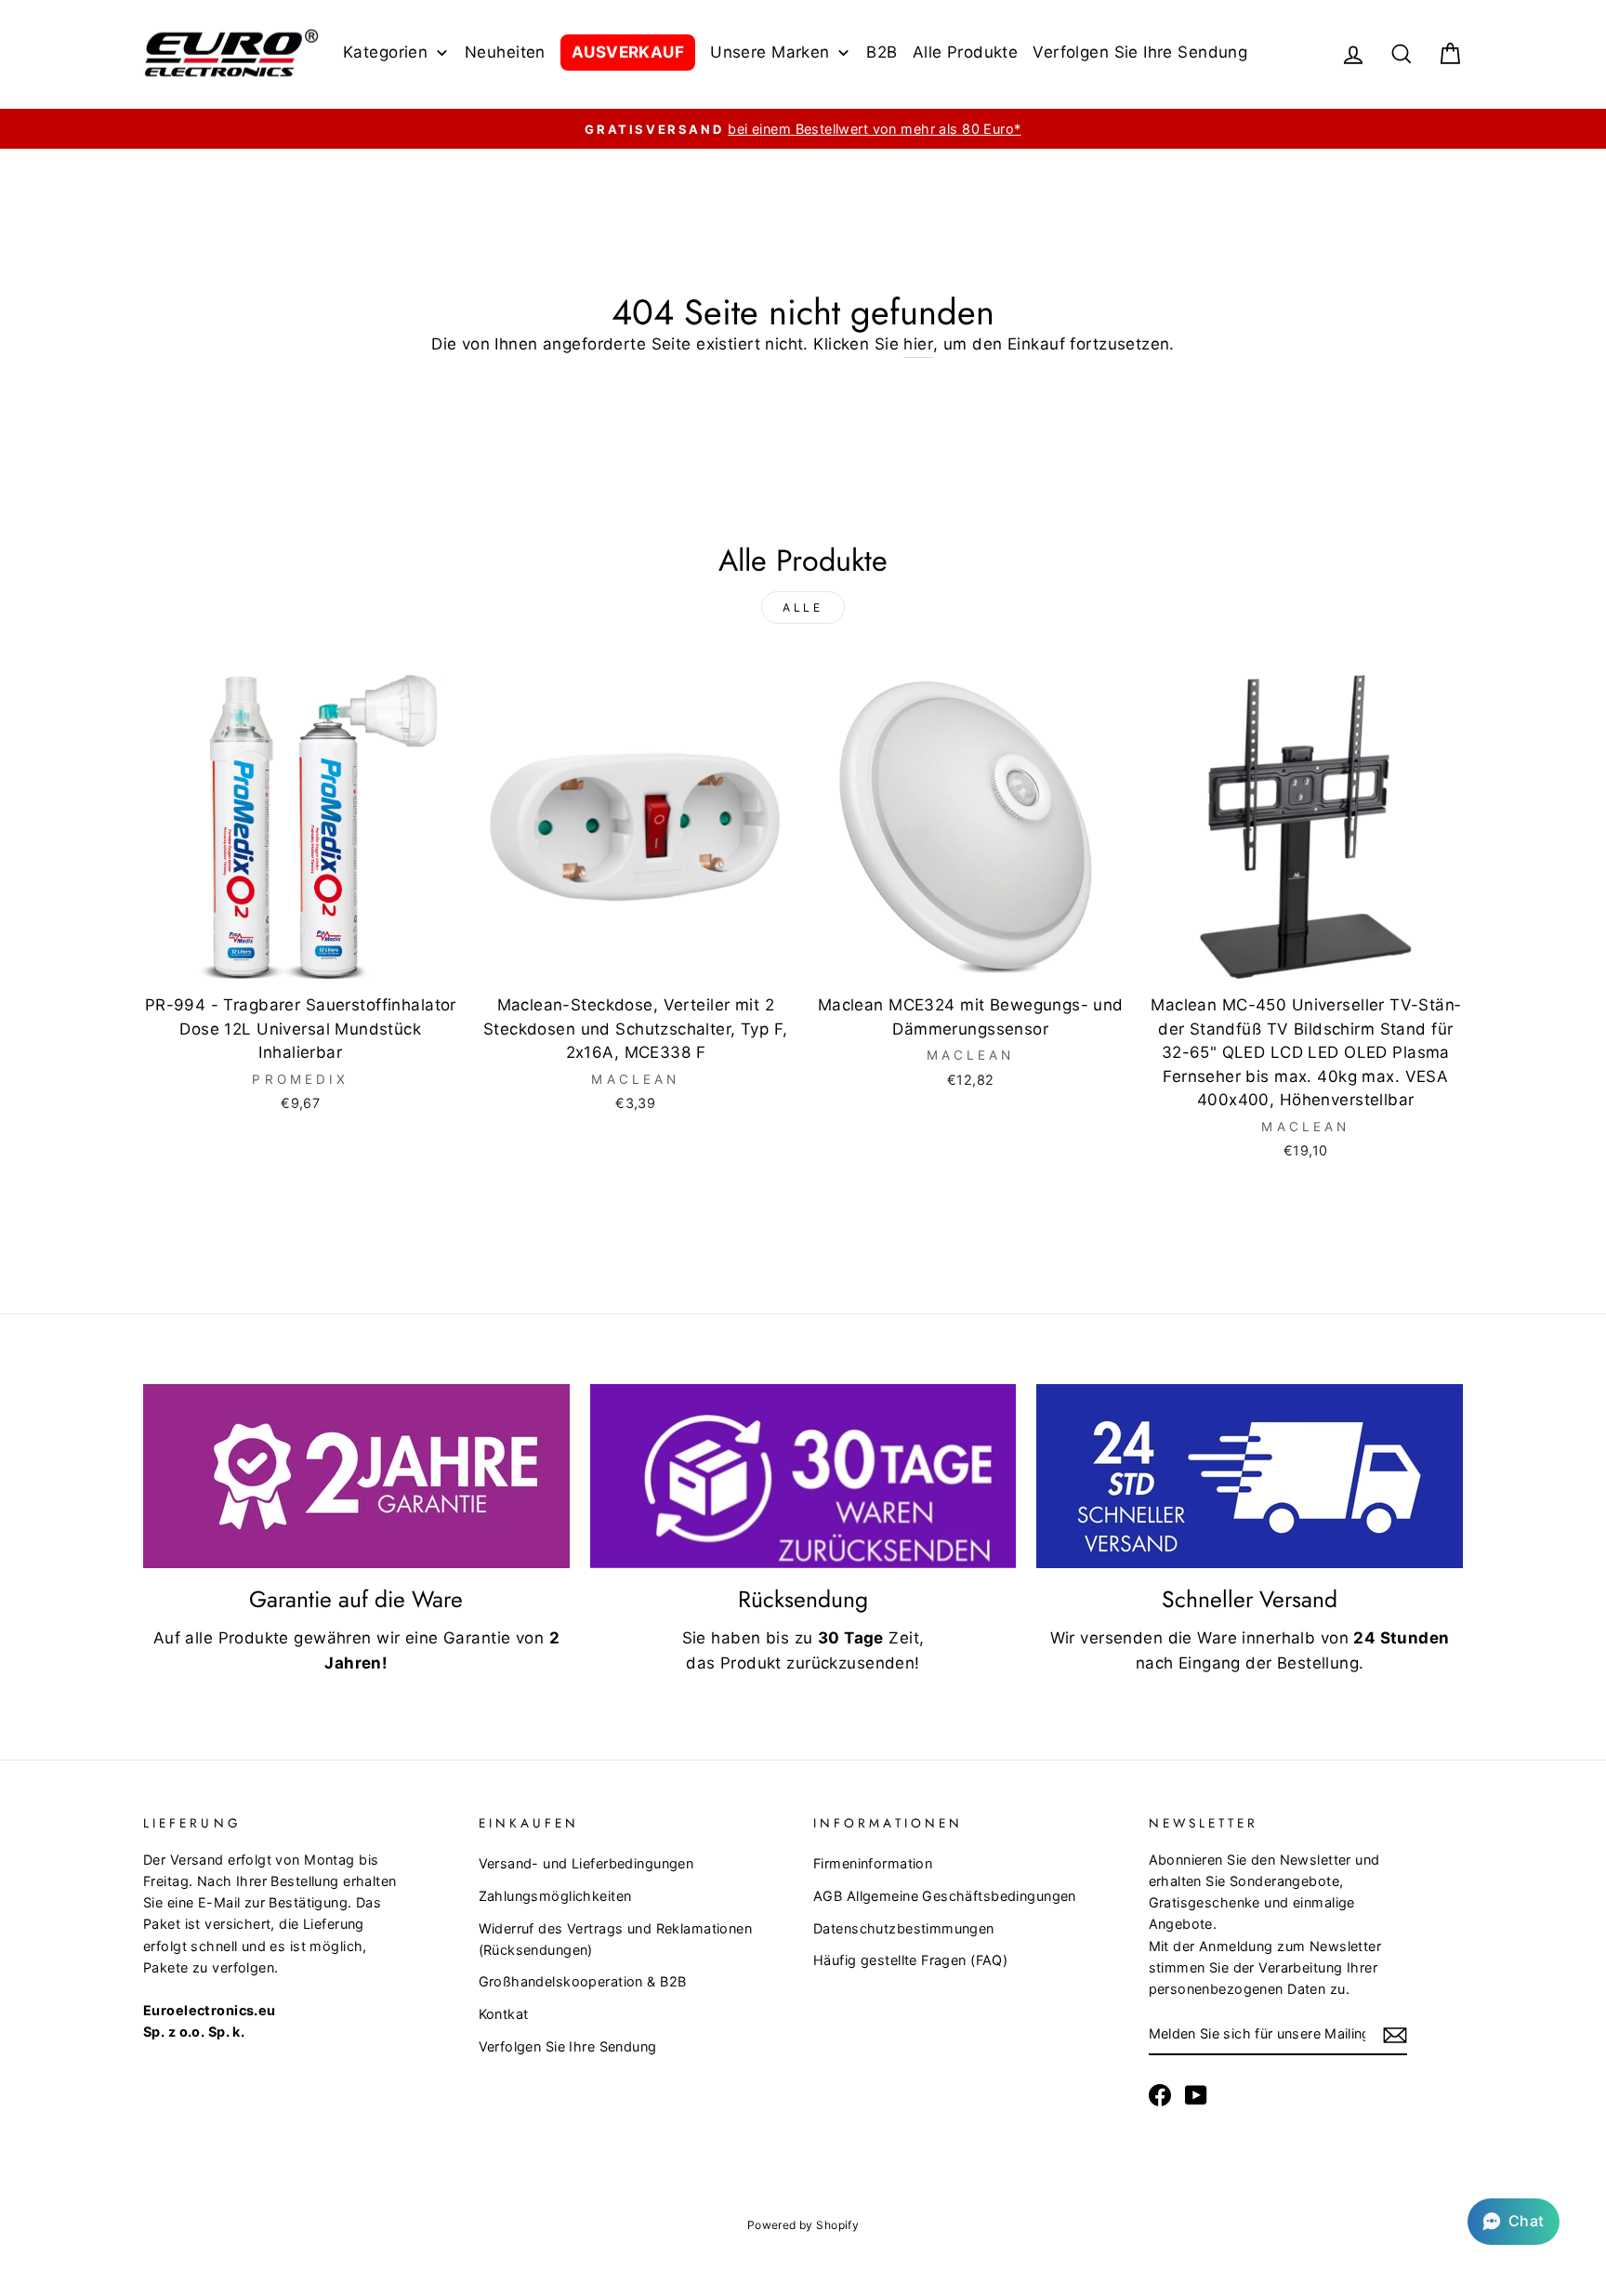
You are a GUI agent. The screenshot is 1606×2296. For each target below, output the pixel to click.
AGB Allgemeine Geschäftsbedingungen (945, 1896)
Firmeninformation (873, 1863)
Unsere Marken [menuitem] (770, 52)
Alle (803, 607)
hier (918, 344)
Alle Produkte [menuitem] (966, 52)
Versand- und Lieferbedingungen (586, 1863)
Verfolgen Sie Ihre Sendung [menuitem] (1140, 52)
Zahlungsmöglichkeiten (555, 1896)
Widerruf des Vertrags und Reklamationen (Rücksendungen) (616, 1939)
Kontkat (504, 2014)
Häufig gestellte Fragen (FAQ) (910, 1960)
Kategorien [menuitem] (385, 52)
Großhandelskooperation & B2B (583, 1981)
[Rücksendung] (803, 1476)
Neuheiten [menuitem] (505, 52)
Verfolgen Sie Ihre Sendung (568, 2046)
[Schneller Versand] (1250, 1476)
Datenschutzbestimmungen (904, 1928)
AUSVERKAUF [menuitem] (628, 52)
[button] (1514, 2222)
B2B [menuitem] (882, 52)
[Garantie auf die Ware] (356, 1476)
